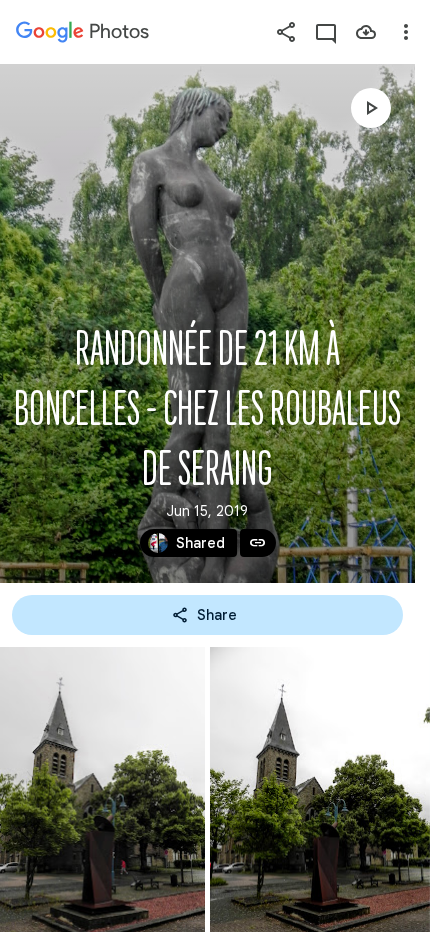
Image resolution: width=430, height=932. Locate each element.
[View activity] (326, 32)
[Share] (286, 32)
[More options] (406, 32)
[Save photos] (366, 32)
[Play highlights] (371, 108)
